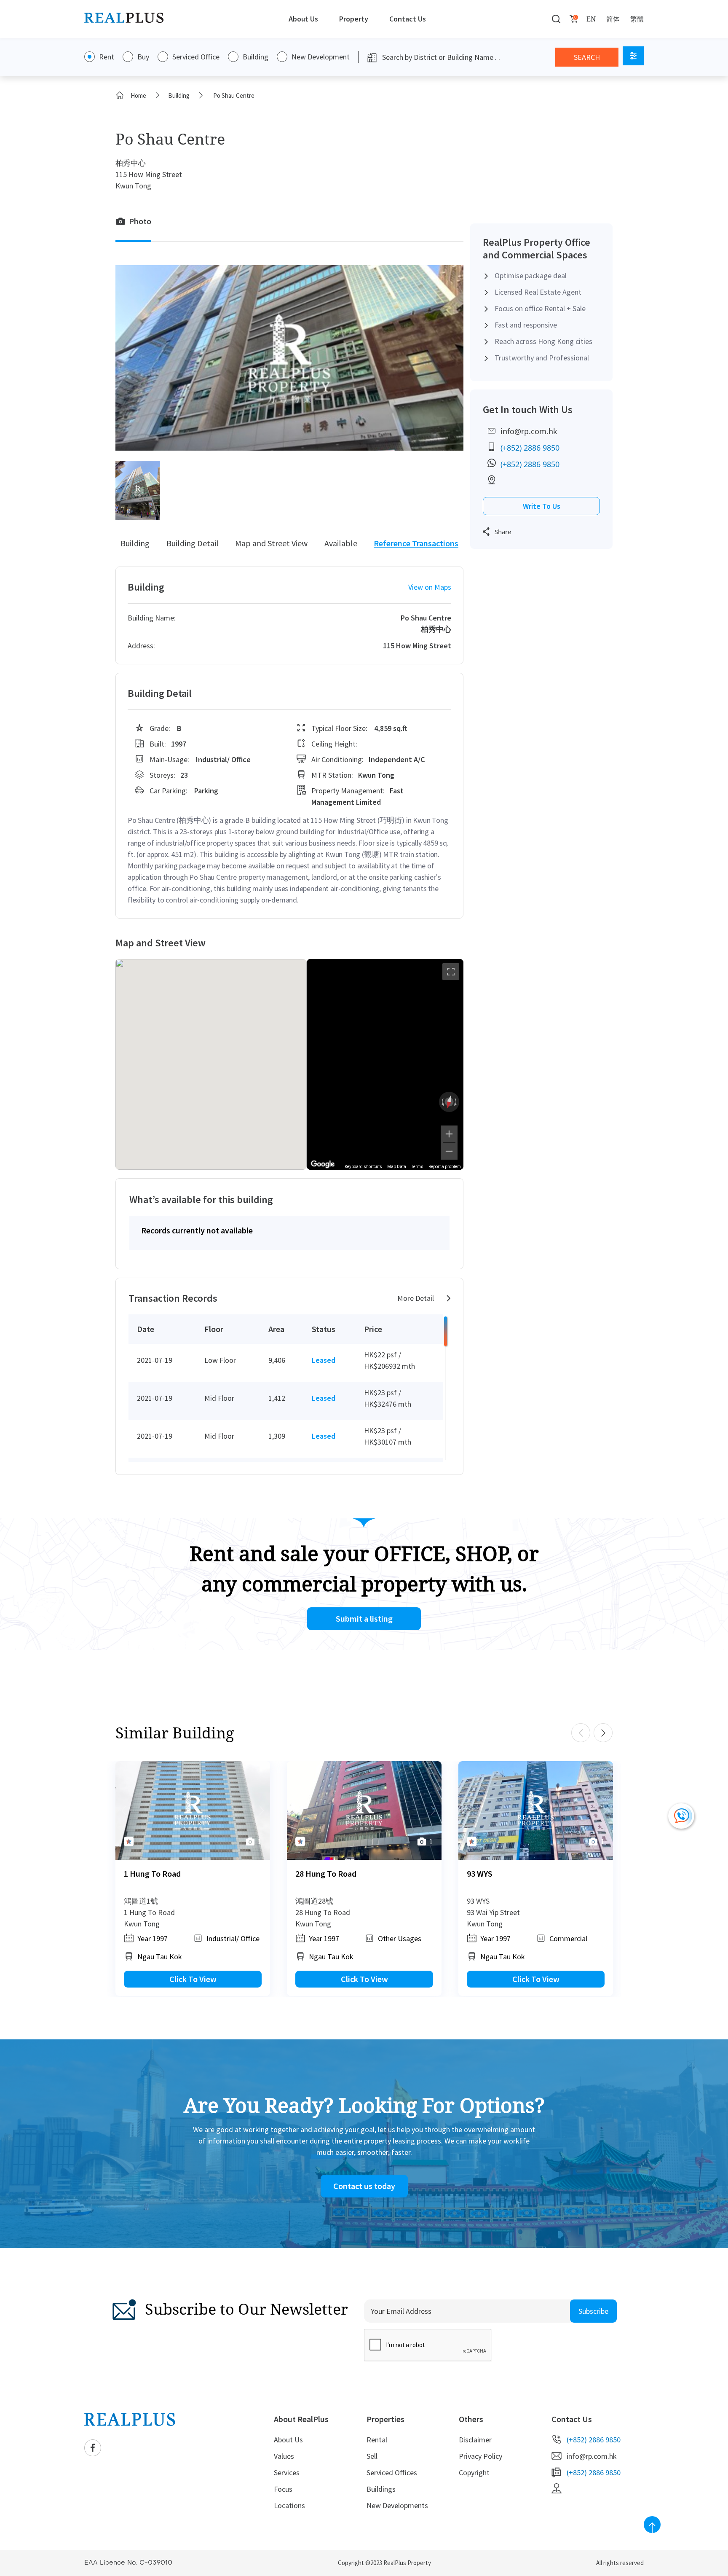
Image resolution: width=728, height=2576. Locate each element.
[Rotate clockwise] (456, 1102)
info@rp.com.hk (529, 431)
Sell (372, 2456)
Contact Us (408, 19)
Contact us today (364, 2186)
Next (603, 1733)
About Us (303, 19)
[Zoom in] (449, 1134)
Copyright (474, 2473)
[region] (385, 1064)
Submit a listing (364, 1618)
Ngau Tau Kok (160, 1957)
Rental (377, 2440)
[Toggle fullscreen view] (451, 972)
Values (284, 2456)
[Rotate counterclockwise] (442, 1102)
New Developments (397, 2505)
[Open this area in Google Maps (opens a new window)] (323, 1164)
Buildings (381, 2489)
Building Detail (193, 543)
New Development (321, 57)
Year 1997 (153, 1938)
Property (354, 19)
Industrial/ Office (233, 1938)
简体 (613, 19)
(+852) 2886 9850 (530, 448)
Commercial (568, 1938)
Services (287, 2473)
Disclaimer (475, 2440)
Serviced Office (196, 57)
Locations (289, 2505)
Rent (107, 57)
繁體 (637, 19)
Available (341, 543)
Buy (143, 57)
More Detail (416, 1298)
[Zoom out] (449, 1151)
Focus (283, 2489)
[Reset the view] (449, 1102)
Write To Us (542, 506)
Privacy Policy (480, 2456)
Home (138, 95)
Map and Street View (271, 543)
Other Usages (400, 1938)
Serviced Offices (392, 2473)
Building (256, 57)
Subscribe (593, 2311)
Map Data (397, 1167)
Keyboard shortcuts (363, 1167)
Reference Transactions (416, 543)
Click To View (193, 1979)
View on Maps (430, 587)
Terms (417, 1167)
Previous (581, 1733)
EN (591, 19)
